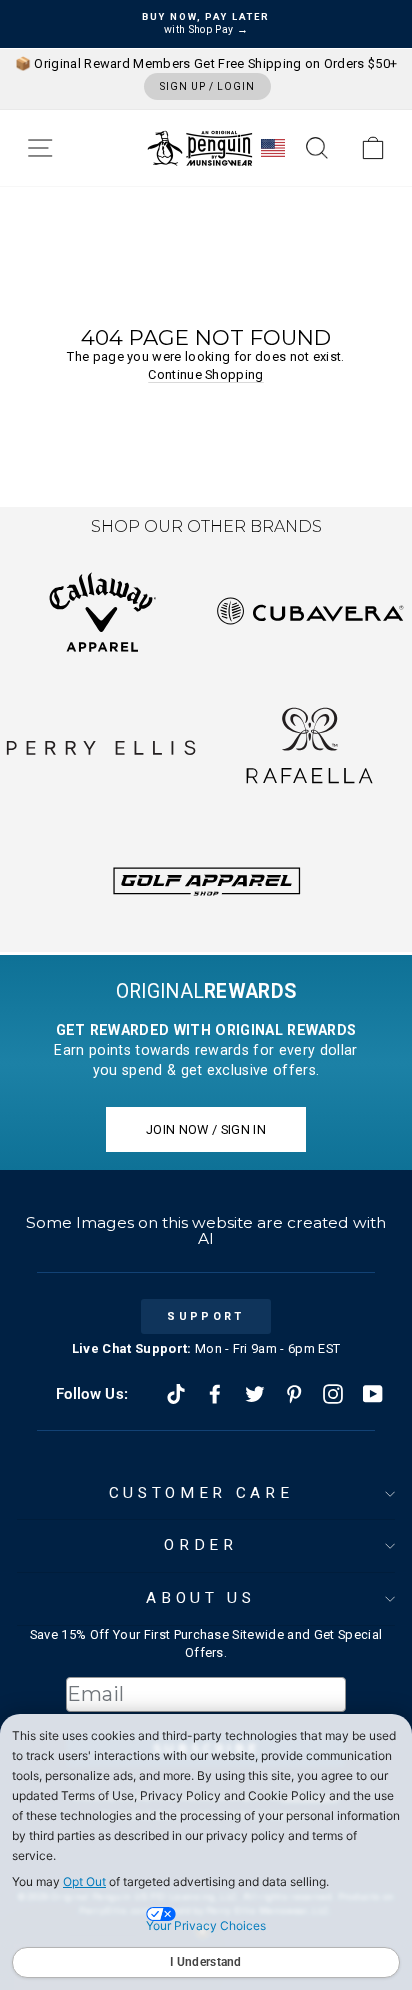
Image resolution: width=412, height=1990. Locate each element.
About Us (200, 1598)
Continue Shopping (205, 374)
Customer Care (201, 1493)
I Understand (206, 1962)
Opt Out (84, 1881)
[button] (40, 148)
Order (200, 1545)
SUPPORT (205, 1316)
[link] (373, 148)
